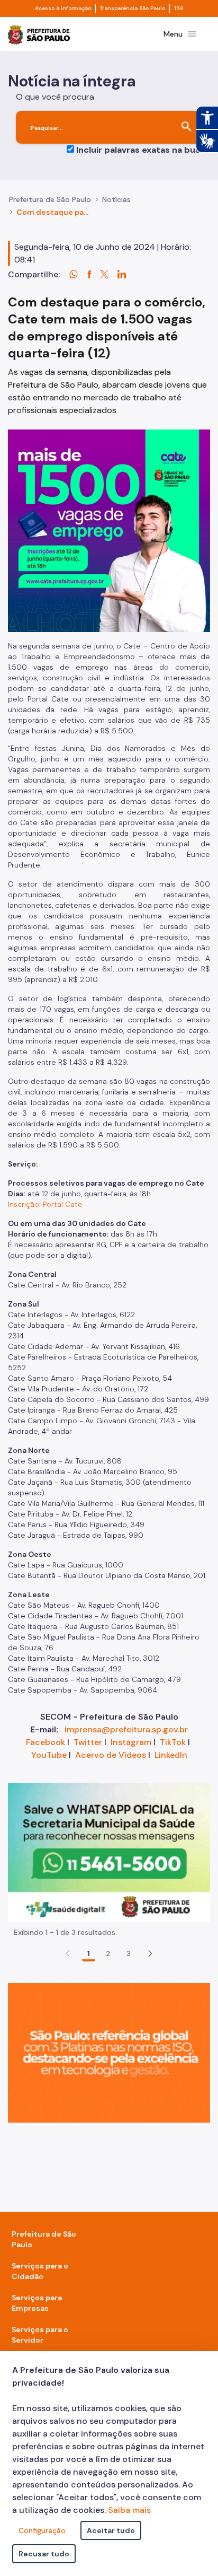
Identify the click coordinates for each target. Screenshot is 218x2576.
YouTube (49, 1755)
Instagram (131, 1742)
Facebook (46, 1742)
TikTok (173, 1742)
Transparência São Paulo (133, 8)
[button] (150, 1953)
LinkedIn (171, 1755)
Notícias (116, 199)
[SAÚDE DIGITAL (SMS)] (109, 1851)
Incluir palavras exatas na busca (143, 150)
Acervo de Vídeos (111, 1755)
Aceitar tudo (111, 2530)
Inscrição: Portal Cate (45, 1204)
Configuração (42, 2530)
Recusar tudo (44, 2554)
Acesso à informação (63, 8)
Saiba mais (129, 2510)
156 (179, 8)
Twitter (88, 1742)
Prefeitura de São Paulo (50, 199)
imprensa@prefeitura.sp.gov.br (126, 1729)
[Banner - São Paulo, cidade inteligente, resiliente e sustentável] (109, 2052)
